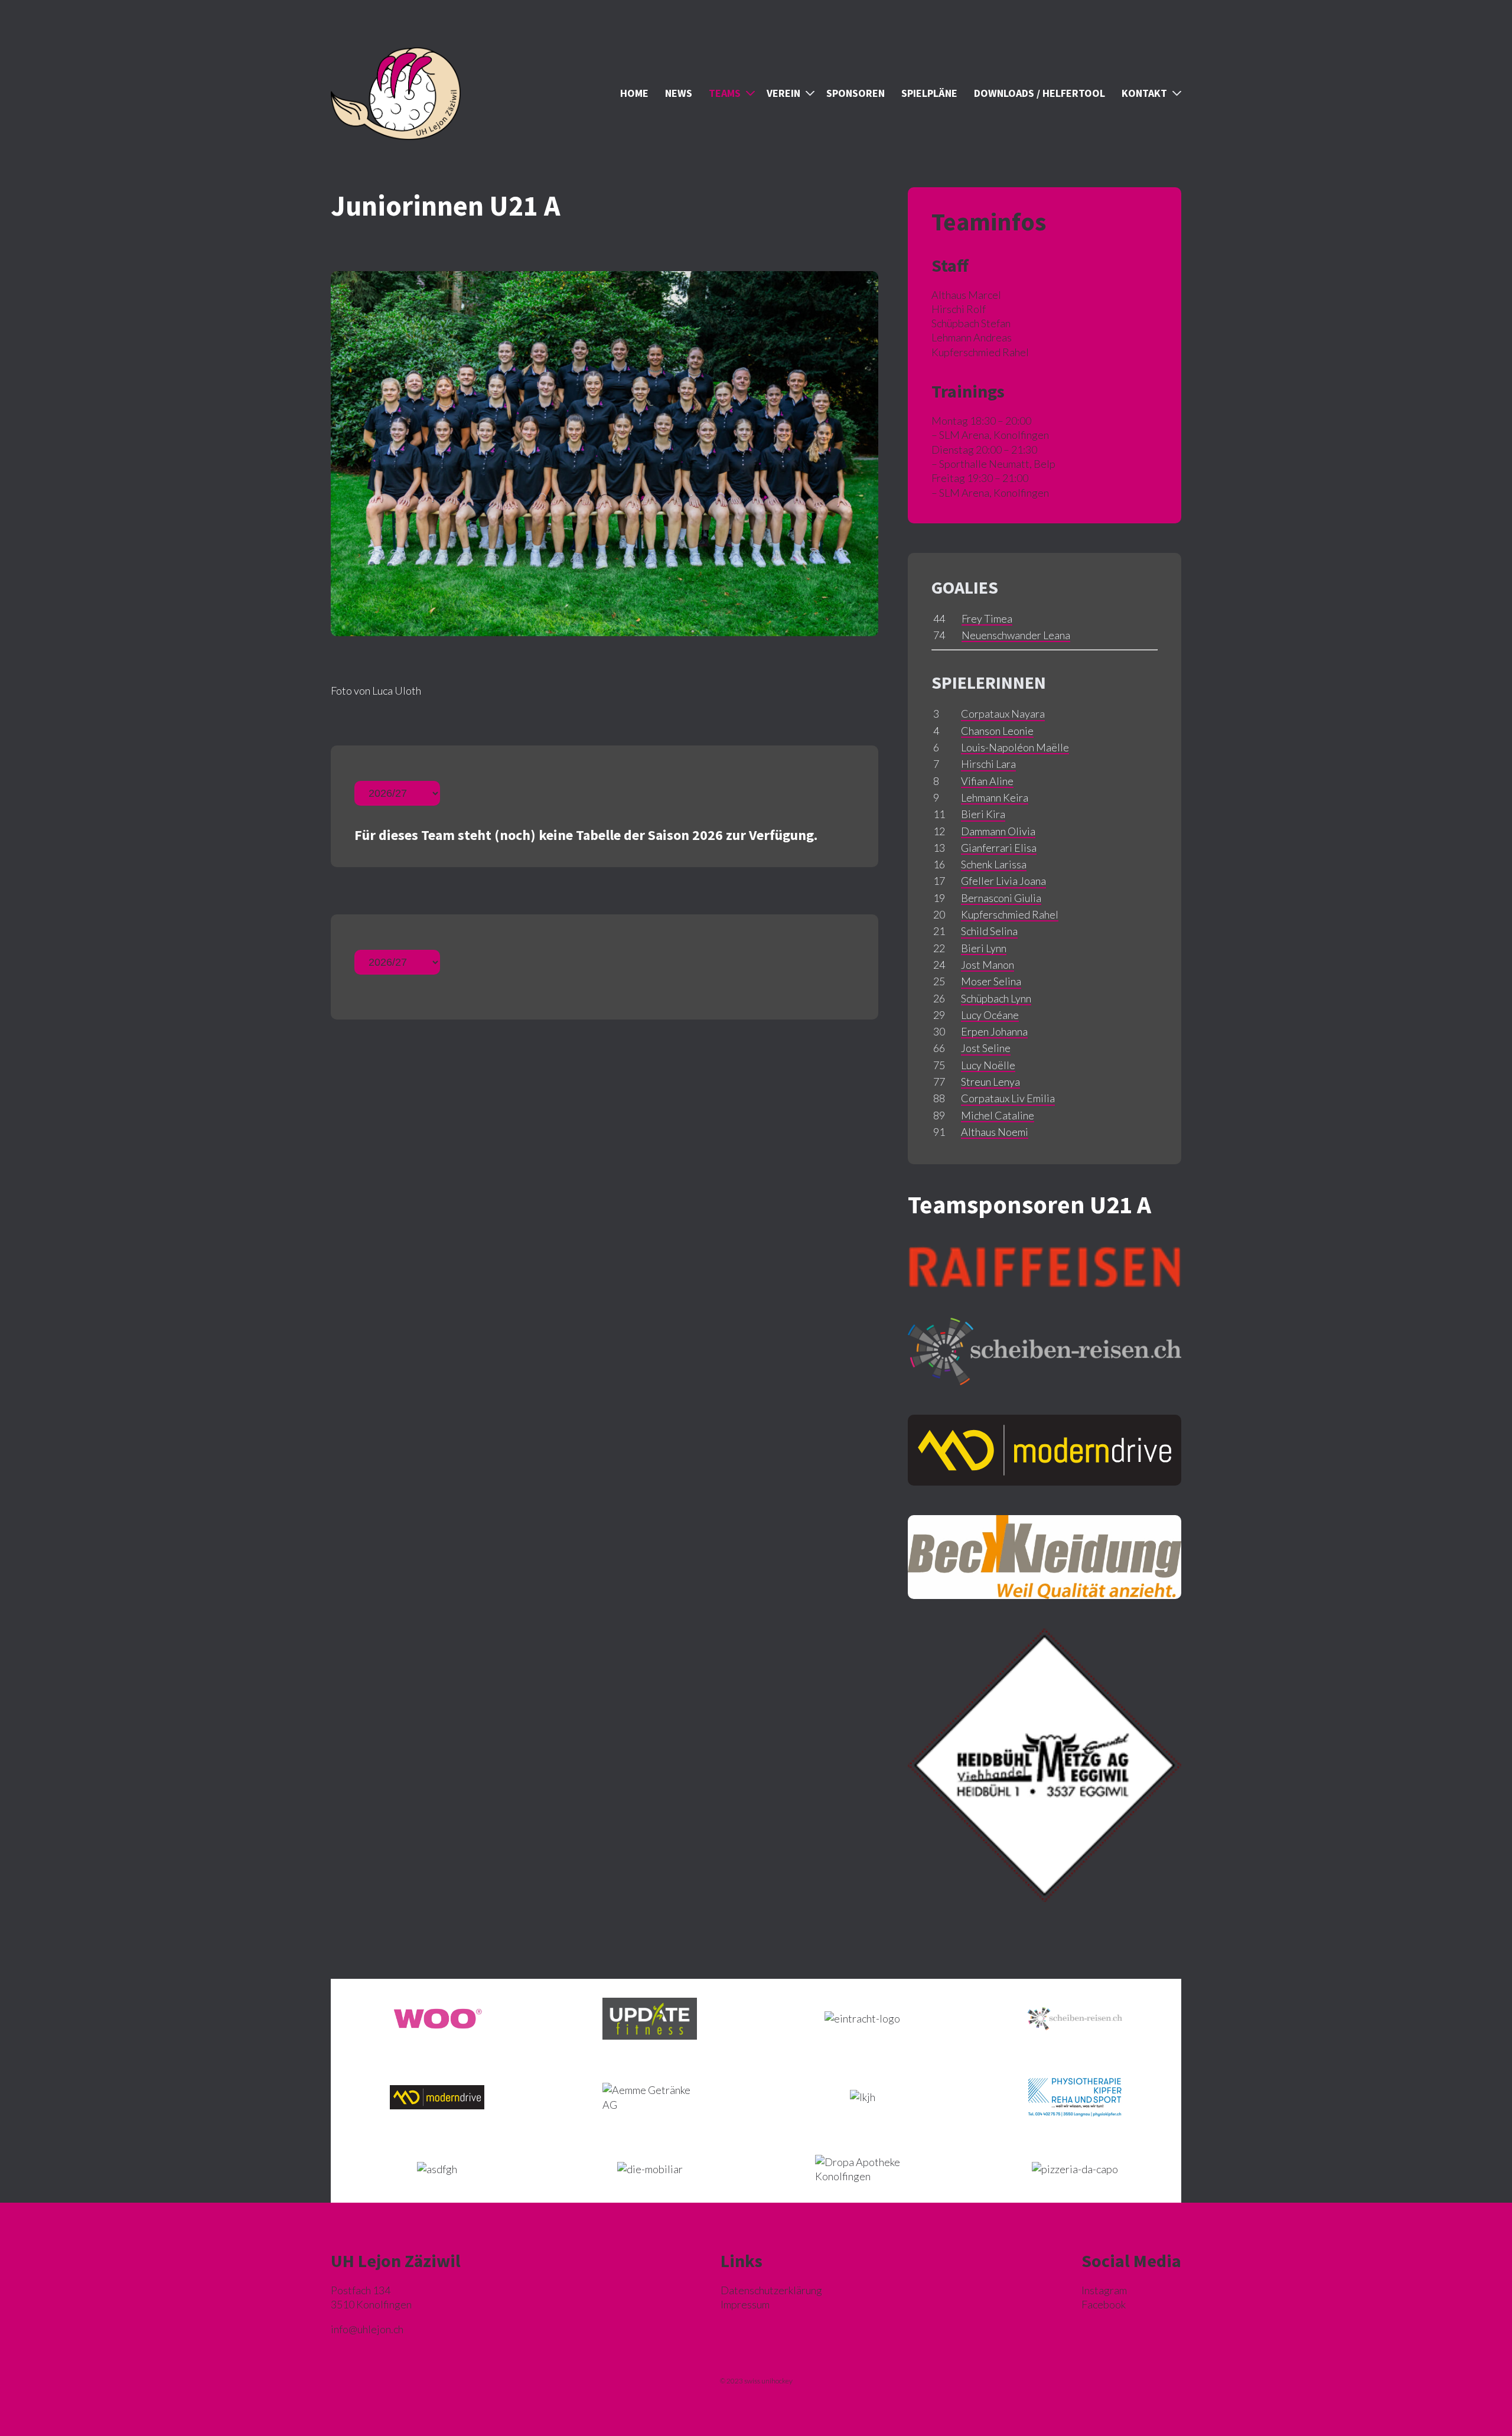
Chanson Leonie (997, 731)
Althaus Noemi (995, 1132)
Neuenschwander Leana (1016, 635)
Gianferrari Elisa (999, 848)
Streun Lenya (990, 1082)
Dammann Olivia (998, 831)
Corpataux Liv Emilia (1008, 1098)
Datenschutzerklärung (771, 2290)
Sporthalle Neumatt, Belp (997, 464)
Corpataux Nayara (1003, 714)
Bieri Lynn (984, 948)
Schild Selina (989, 931)
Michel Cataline (998, 1115)
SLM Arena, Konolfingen (994, 435)
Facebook (1104, 2304)
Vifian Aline (987, 781)
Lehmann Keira (995, 797)
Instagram (1104, 2290)
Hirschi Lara (988, 764)
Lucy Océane (990, 1015)
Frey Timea (987, 618)
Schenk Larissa (994, 864)
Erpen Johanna (994, 1031)
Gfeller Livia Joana (1003, 881)
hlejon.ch (367, 2329)
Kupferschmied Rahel (1010, 914)
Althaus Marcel (966, 295)
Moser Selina (991, 981)
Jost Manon (988, 965)
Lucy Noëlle (988, 1065)
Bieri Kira (983, 814)
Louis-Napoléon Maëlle (1015, 747)
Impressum (745, 2304)
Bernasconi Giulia (1001, 898)
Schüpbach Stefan (971, 323)
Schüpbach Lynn (996, 998)
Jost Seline (986, 1048)
